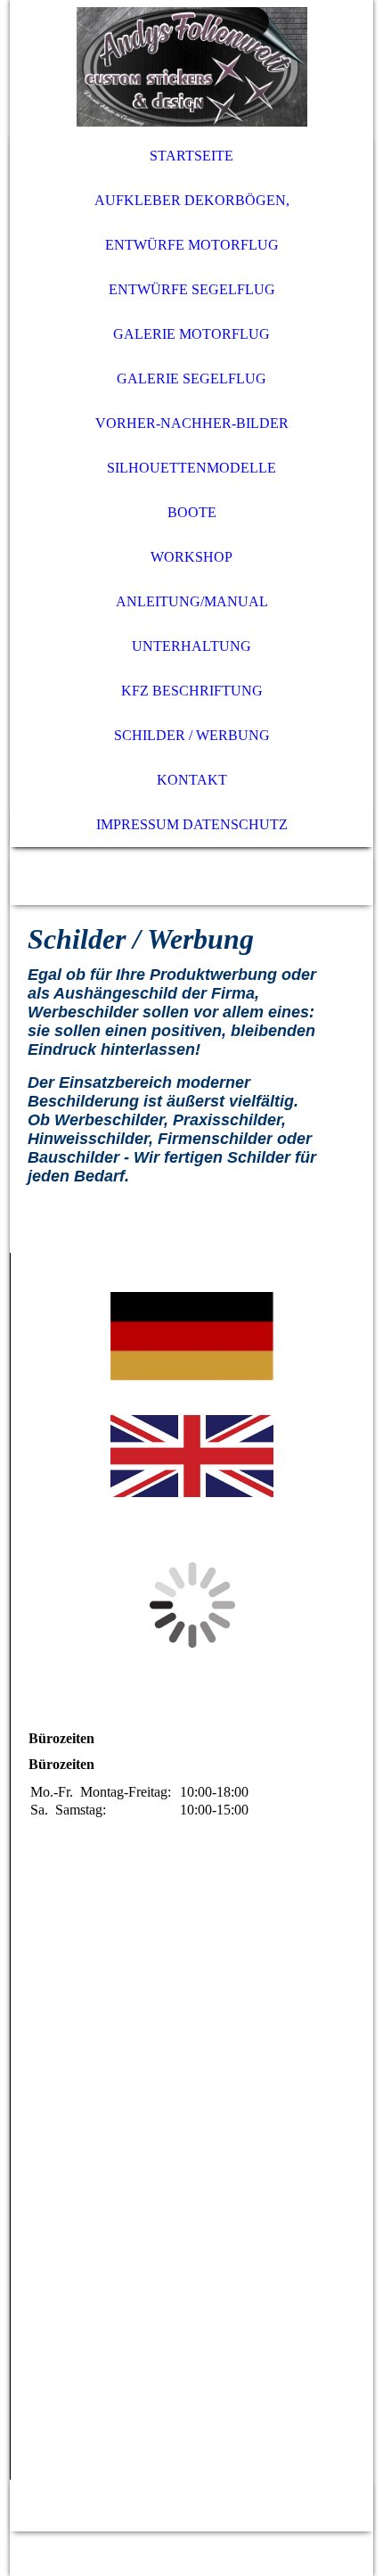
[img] (192, 67)
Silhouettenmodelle (191, 468)
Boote (192, 512)
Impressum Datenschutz (192, 824)
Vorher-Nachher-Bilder (192, 423)
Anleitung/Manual (192, 601)
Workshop (191, 557)
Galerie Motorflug (191, 334)
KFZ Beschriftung (192, 691)
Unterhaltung (191, 646)
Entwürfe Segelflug (192, 289)
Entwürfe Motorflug (192, 245)
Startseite (191, 156)
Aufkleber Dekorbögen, (192, 200)
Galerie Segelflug (191, 379)
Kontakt (192, 780)
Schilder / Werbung (192, 735)
